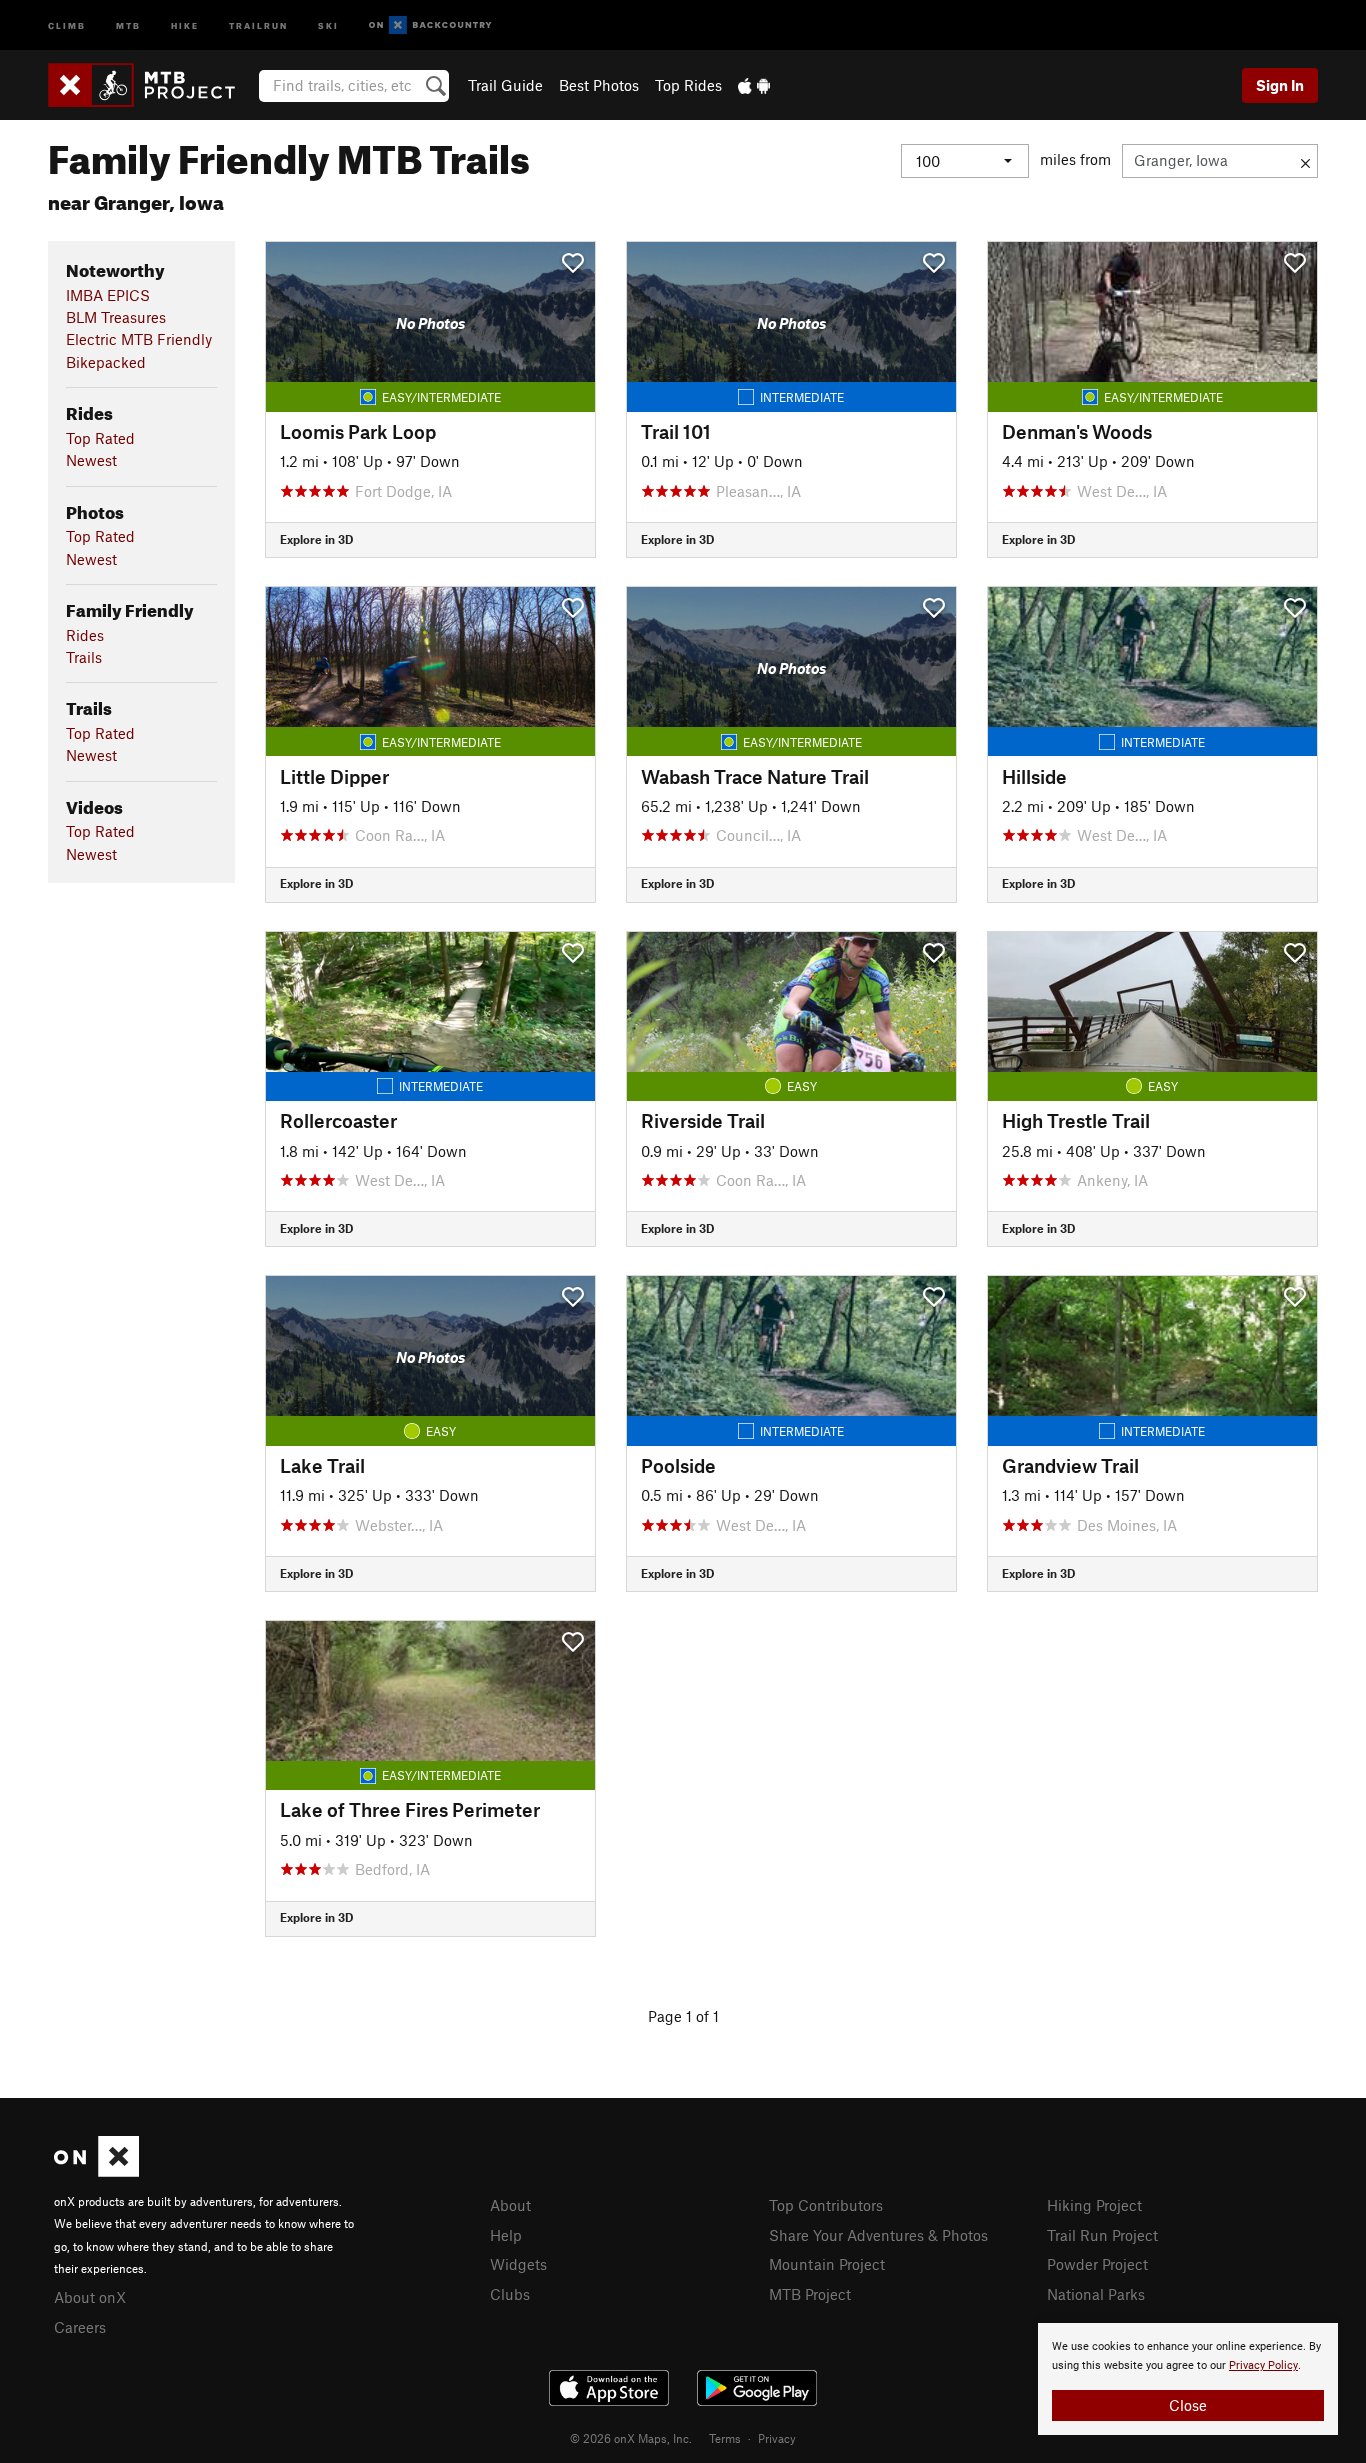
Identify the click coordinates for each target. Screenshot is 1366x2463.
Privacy (777, 2438)
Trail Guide (505, 85)
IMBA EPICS (108, 295)
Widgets (518, 2264)
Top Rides (688, 85)
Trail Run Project (1102, 2235)
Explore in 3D (316, 539)
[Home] (151, 85)
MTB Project (810, 2294)
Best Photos (599, 85)
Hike (185, 24)
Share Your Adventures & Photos (878, 2235)
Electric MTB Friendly (139, 339)
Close (1188, 2405)
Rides (85, 635)
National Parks (1096, 2294)
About (510, 2205)
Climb (67, 24)
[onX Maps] (96, 2171)
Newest (91, 460)
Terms (725, 2438)
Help (506, 2235)
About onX (90, 2297)
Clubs (510, 2294)
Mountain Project (827, 2264)
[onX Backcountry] (430, 25)
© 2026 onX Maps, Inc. (631, 2438)
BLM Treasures (116, 317)
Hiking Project (1094, 2205)
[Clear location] (1305, 161)
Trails (84, 657)
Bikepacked (106, 362)
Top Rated (100, 438)
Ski (328, 24)
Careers (80, 2327)
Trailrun (258, 24)
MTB (128, 24)
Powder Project (1097, 2264)
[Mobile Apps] (754, 85)
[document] (1188, 2379)
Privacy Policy (1263, 2365)
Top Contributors (826, 2205)
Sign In (1280, 85)
